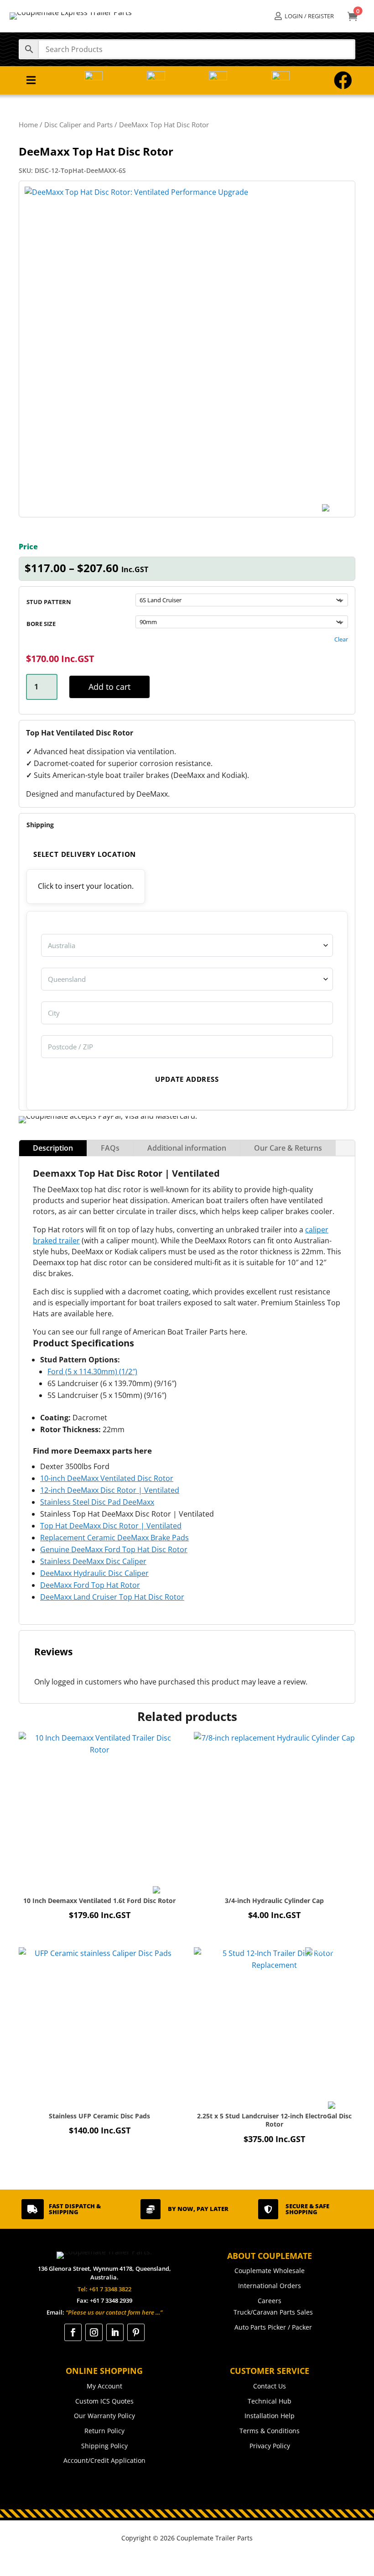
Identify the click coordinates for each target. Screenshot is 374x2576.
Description (53, 1148)
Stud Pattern (49, 602)
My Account (104, 2386)
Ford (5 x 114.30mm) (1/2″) (92, 1371)
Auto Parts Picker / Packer (273, 2327)
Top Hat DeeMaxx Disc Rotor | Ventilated (111, 1526)
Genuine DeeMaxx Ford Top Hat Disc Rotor (114, 1549)
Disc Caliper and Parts (78, 125)
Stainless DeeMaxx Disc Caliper (93, 1561)
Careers (270, 2301)
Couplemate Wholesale (270, 2271)
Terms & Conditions (270, 2431)
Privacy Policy (270, 2446)
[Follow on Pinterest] (136, 2332)
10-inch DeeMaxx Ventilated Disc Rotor (107, 1478)
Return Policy (104, 2431)
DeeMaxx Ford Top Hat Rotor (90, 1585)
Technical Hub (270, 2401)
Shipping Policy (104, 2446)
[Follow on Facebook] (73, 2332)
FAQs (110, 1148)
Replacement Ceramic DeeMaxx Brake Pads (114, 1538)
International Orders (270, 2286)
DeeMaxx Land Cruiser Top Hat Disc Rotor (112, 1597)
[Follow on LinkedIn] (115, 2332)
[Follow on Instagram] (94, 2332)
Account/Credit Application (104, 2460)
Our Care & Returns (288, 1148)
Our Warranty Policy (104, 2416)
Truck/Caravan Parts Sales (273, 2312)
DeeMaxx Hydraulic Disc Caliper (94, 1573)
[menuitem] (304, 16)
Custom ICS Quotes (104, 2401)
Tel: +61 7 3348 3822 (104, 2289)
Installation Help (270, 2416)
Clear (341, 639)
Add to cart (109, 687)
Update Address (187, 1079)
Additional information (187, 1148)
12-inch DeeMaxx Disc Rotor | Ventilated (110, 1490)
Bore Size (41, 624)
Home (28, 125)
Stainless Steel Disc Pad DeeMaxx (97, 1502)
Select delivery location (85, 854)
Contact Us (270, 2386)
